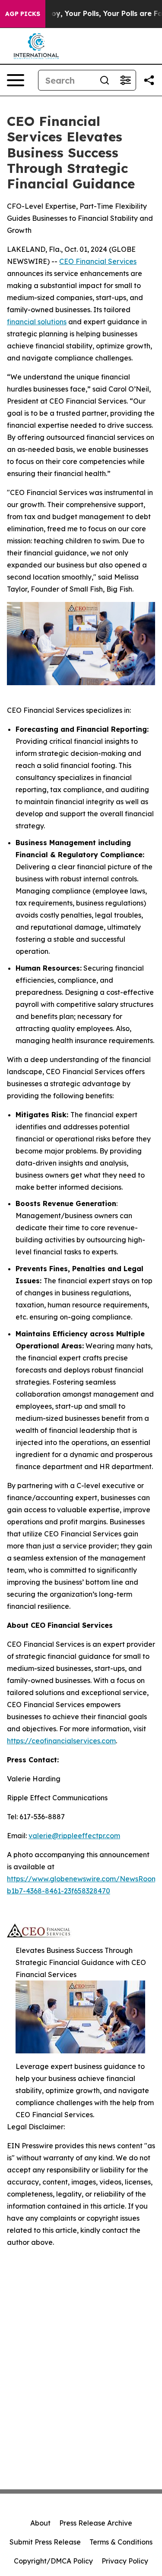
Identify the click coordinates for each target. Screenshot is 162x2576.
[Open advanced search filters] (125, 80)
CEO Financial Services (98, 261)
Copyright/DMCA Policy (53, 2561)
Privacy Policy (125, 2561)
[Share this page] (149, 80)
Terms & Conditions (121, 2542)
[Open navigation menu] (16, 80)
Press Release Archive (96, 2523)
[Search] (105, 80)
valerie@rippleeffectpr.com (74, 1836)
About (40, 2523)
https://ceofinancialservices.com (61, 1741)
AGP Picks (23, 14)
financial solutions (37, 322)
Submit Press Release (45, 2542)
